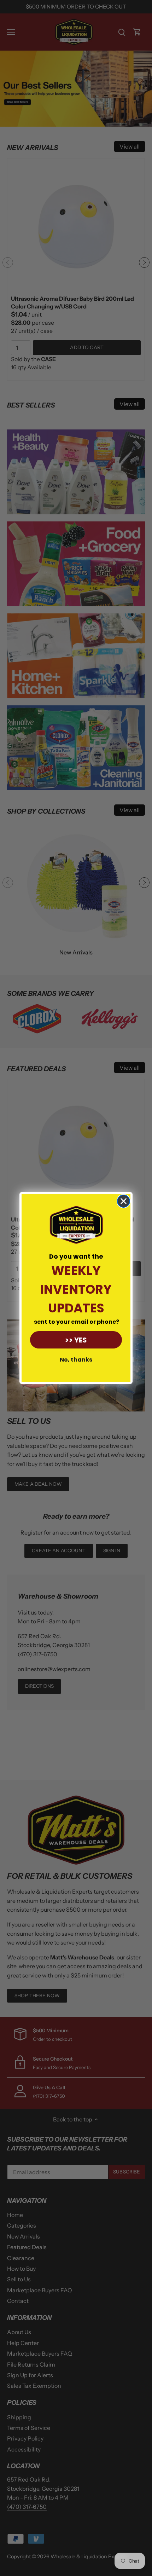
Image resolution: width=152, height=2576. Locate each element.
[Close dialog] (124, 1201)
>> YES (76, 1340)
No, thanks (76, 1360)
